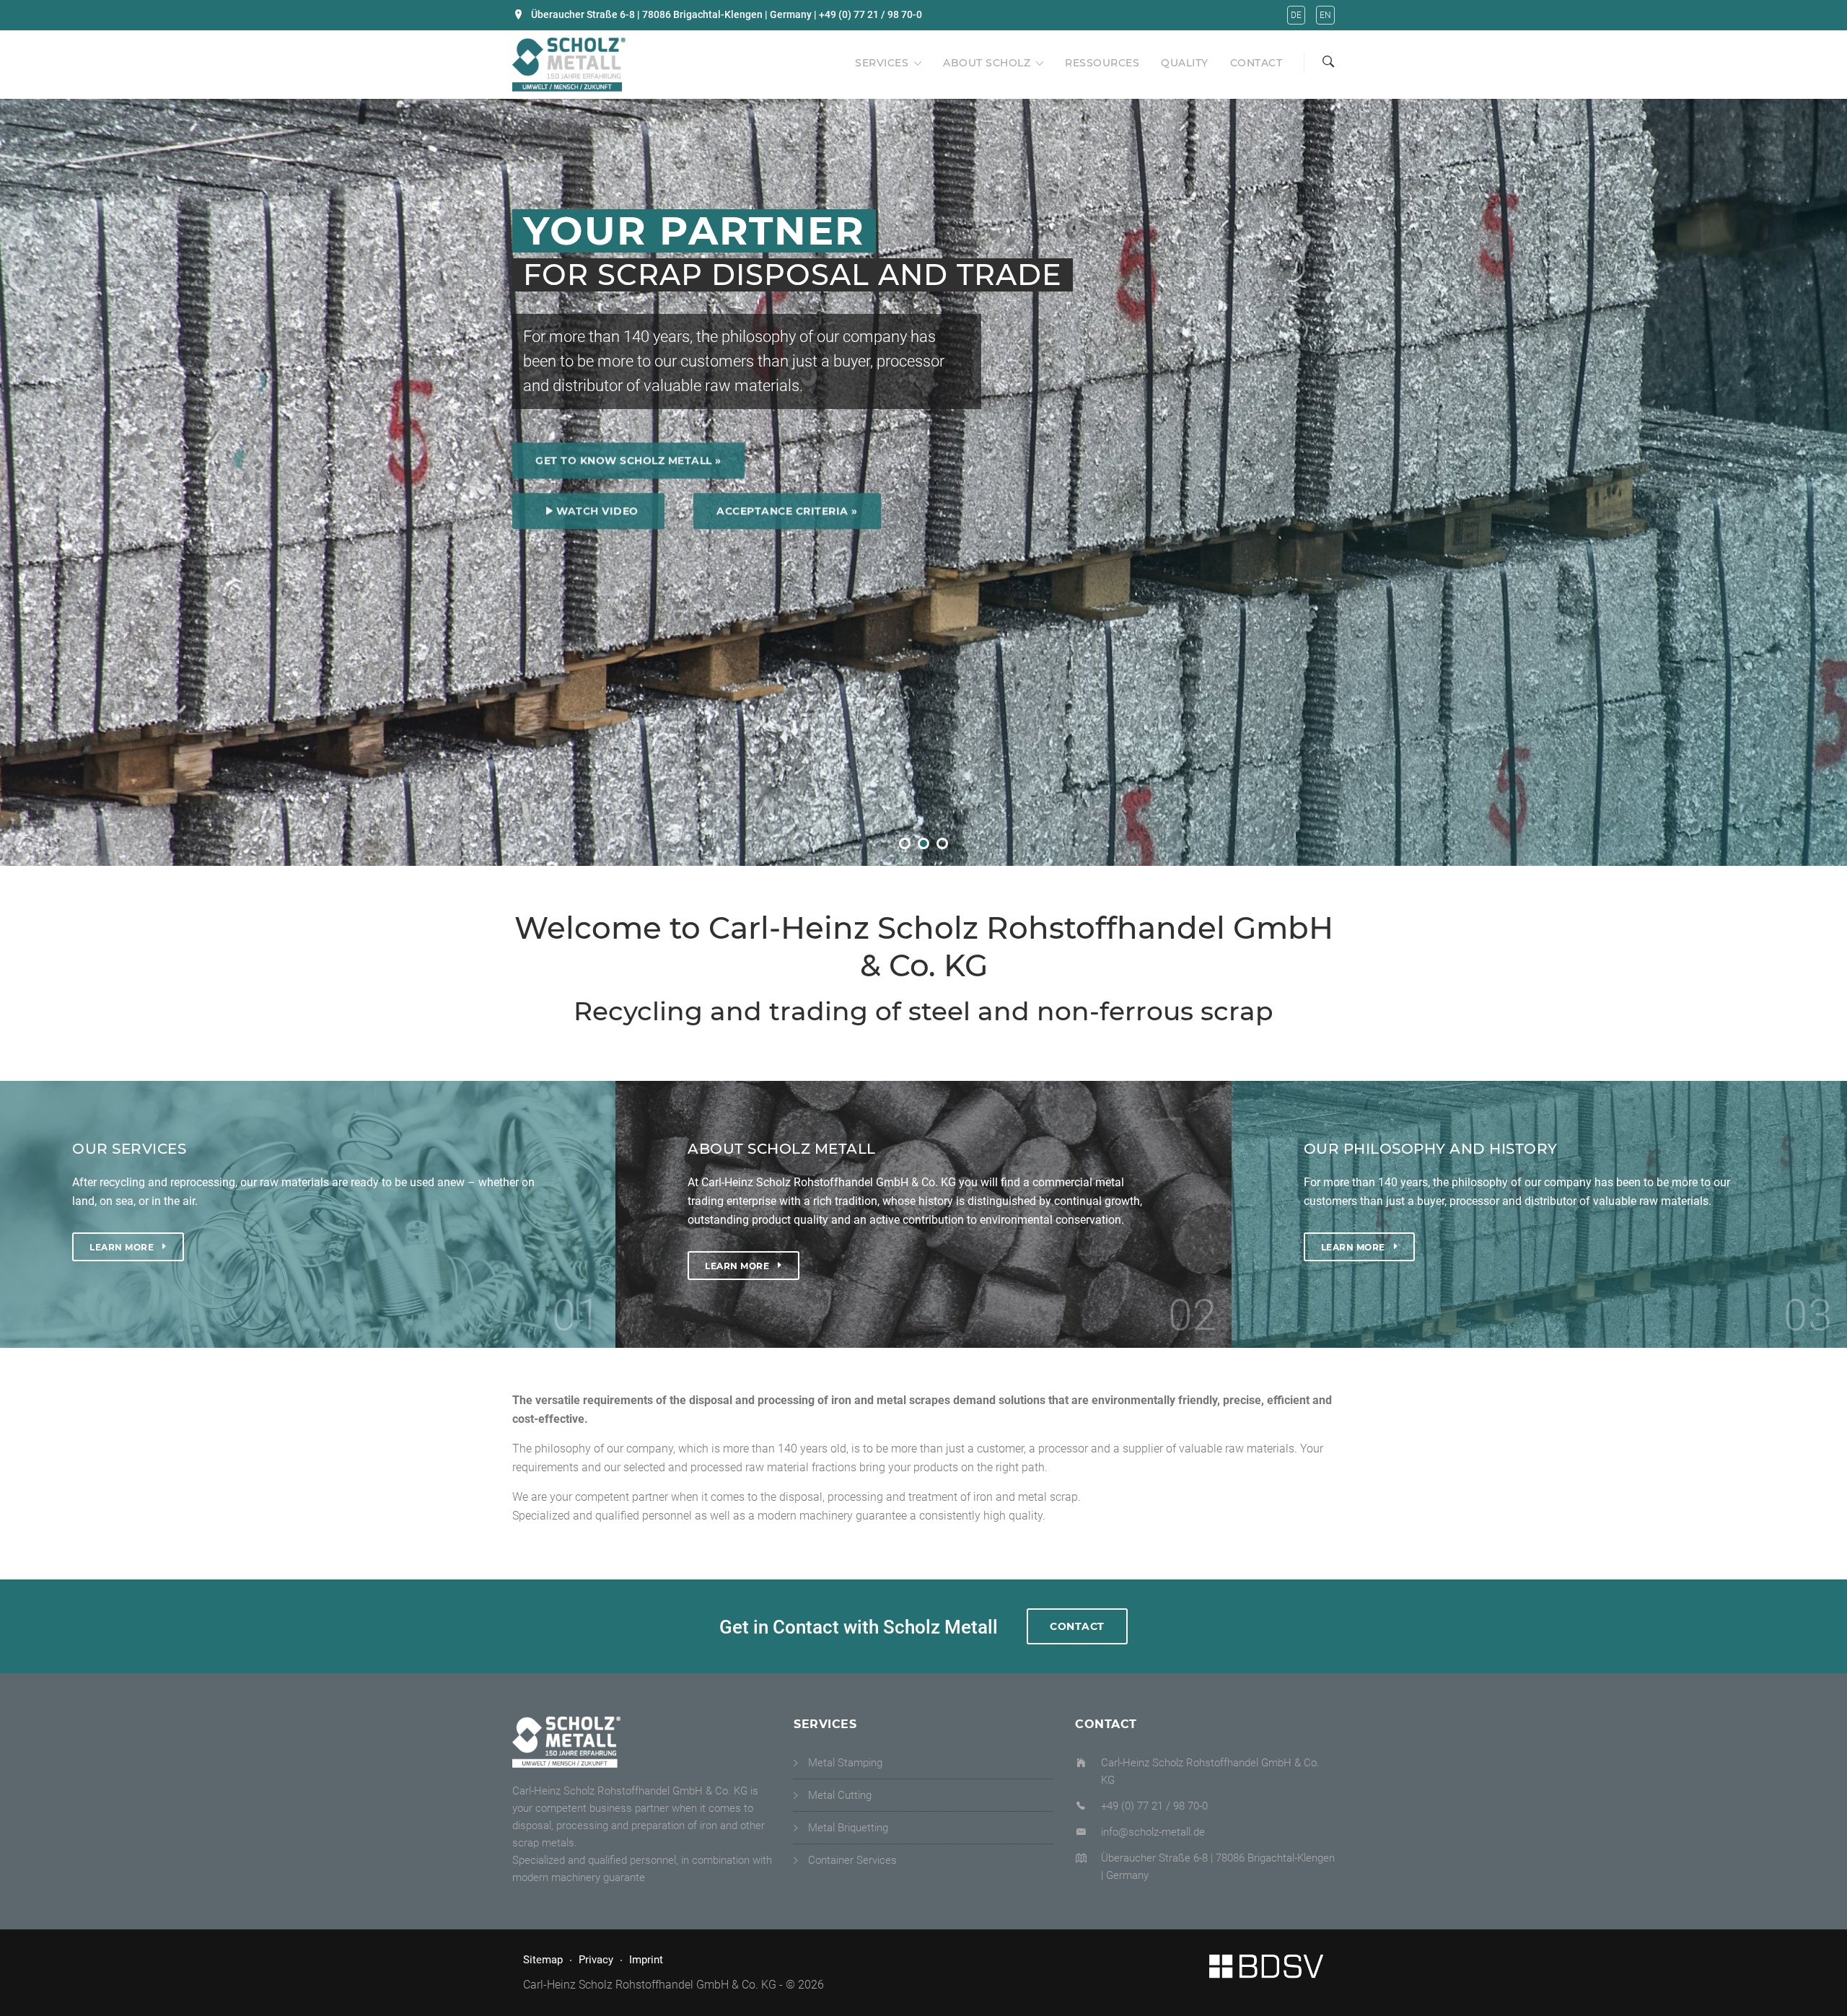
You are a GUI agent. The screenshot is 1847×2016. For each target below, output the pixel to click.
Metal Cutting (840, 1795)
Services (882, 63)
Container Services (852, 1860)
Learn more (122, 1246)
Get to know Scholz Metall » (628, 456)
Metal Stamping (845, 1763)
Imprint (646, 1960)
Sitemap (543, 1960)
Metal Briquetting (848, 1828)
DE (1296, 15)
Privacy (596, 1960)
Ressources (1102, 63)
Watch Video (598, 507)
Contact (1256, 63)
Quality (1185, 63)
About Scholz (987, 63)
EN (1325, 15)
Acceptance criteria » (787, 507)
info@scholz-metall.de (1153, 1832)
